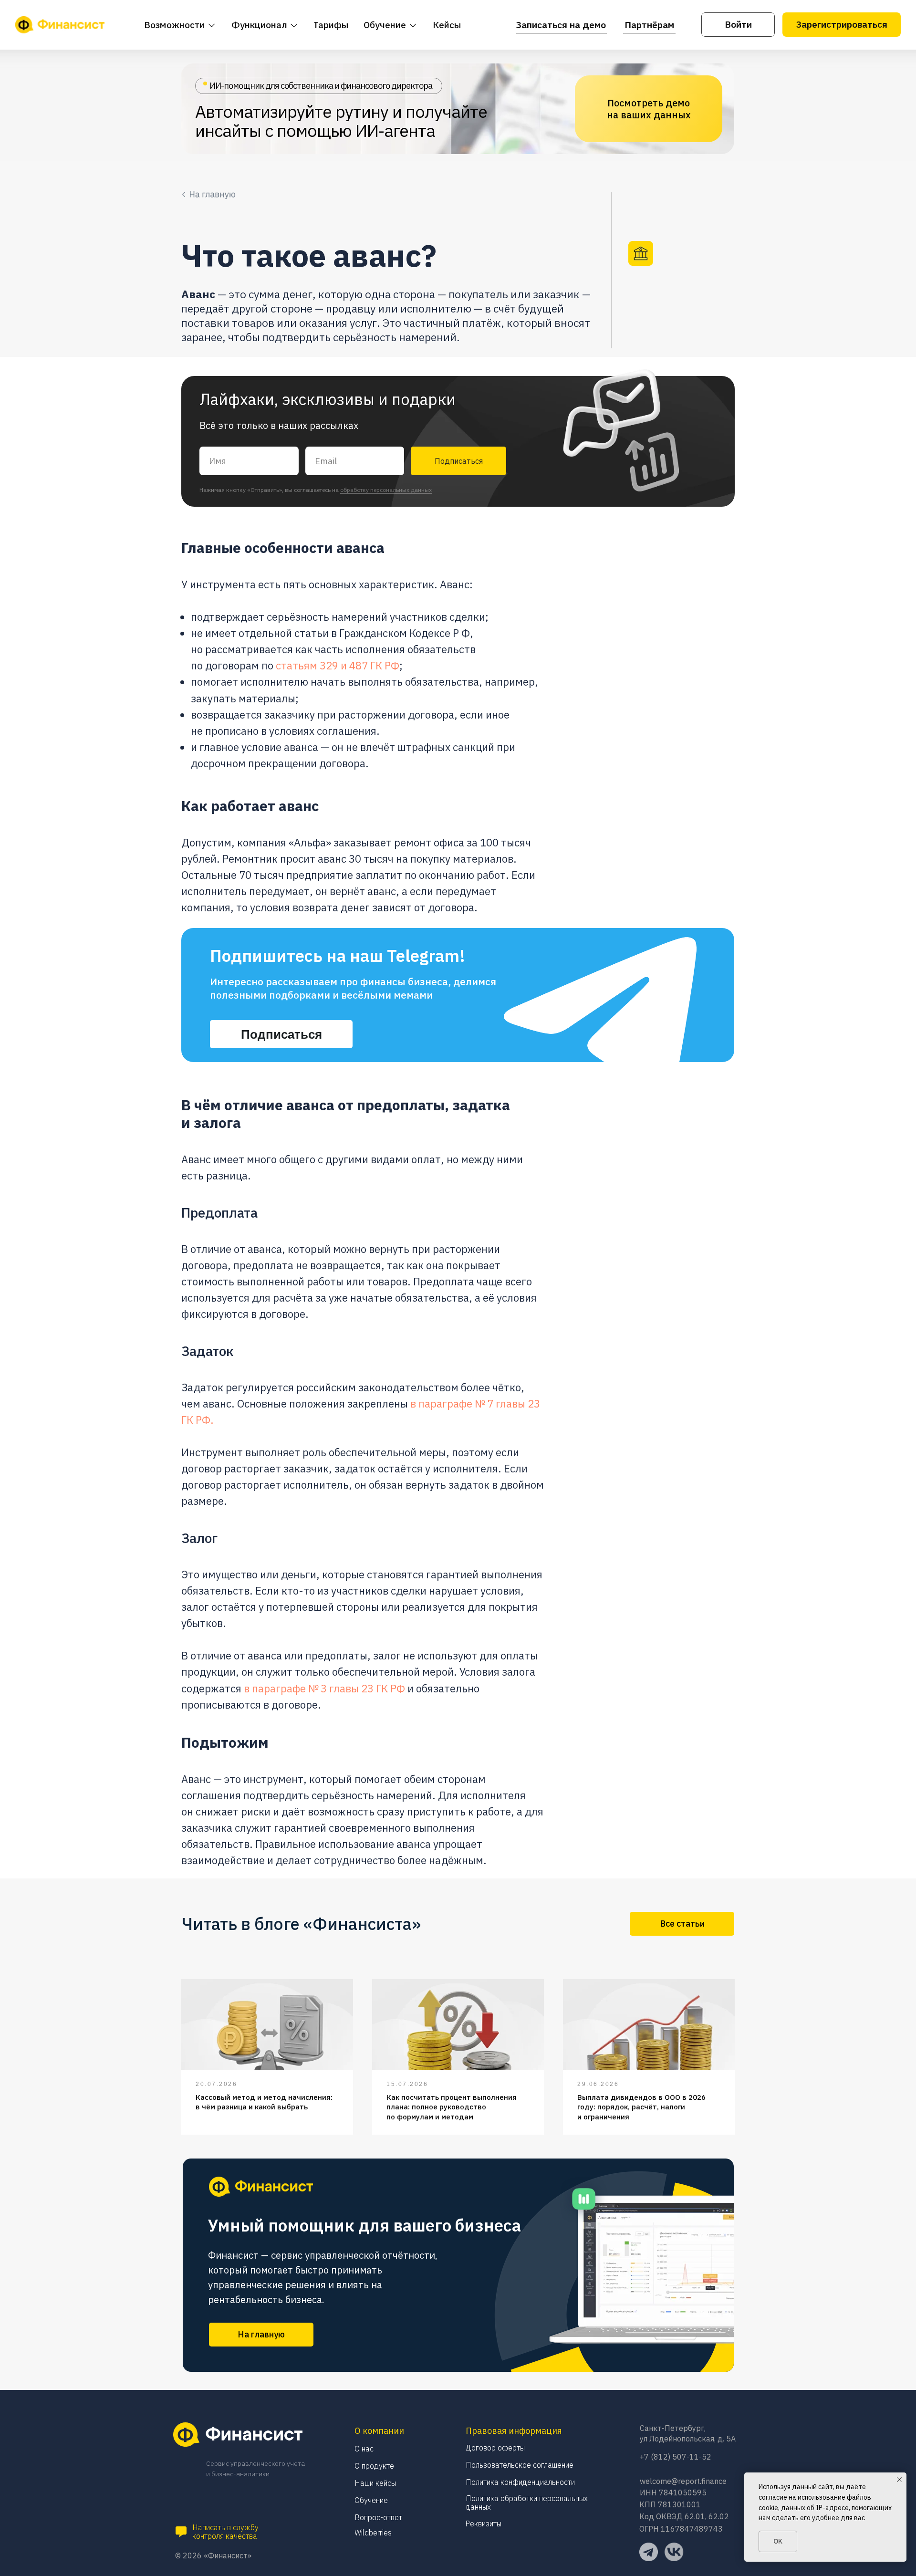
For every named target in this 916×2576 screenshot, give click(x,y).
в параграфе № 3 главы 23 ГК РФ (324, 1688)
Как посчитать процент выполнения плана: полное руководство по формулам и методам (452, 2107)
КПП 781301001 (670, 2504)
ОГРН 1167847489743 (681, 2529)
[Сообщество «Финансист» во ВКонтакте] (674, 2552)
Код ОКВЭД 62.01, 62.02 (684, 2516)
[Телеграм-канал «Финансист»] (649, 2552)
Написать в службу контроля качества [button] (225, 2532)
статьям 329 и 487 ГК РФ (338, 665)
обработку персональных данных (386, 490)
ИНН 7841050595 (673, 2493)
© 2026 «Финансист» (213, 2555)
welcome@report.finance (683, 2481)
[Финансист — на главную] (60, 25)
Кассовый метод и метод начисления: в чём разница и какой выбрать (264, 2102)
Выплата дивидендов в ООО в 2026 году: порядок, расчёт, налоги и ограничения (641, 2107)
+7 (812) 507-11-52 (676, 2457)
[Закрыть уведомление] (899, 2480)
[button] (181, 2532)
